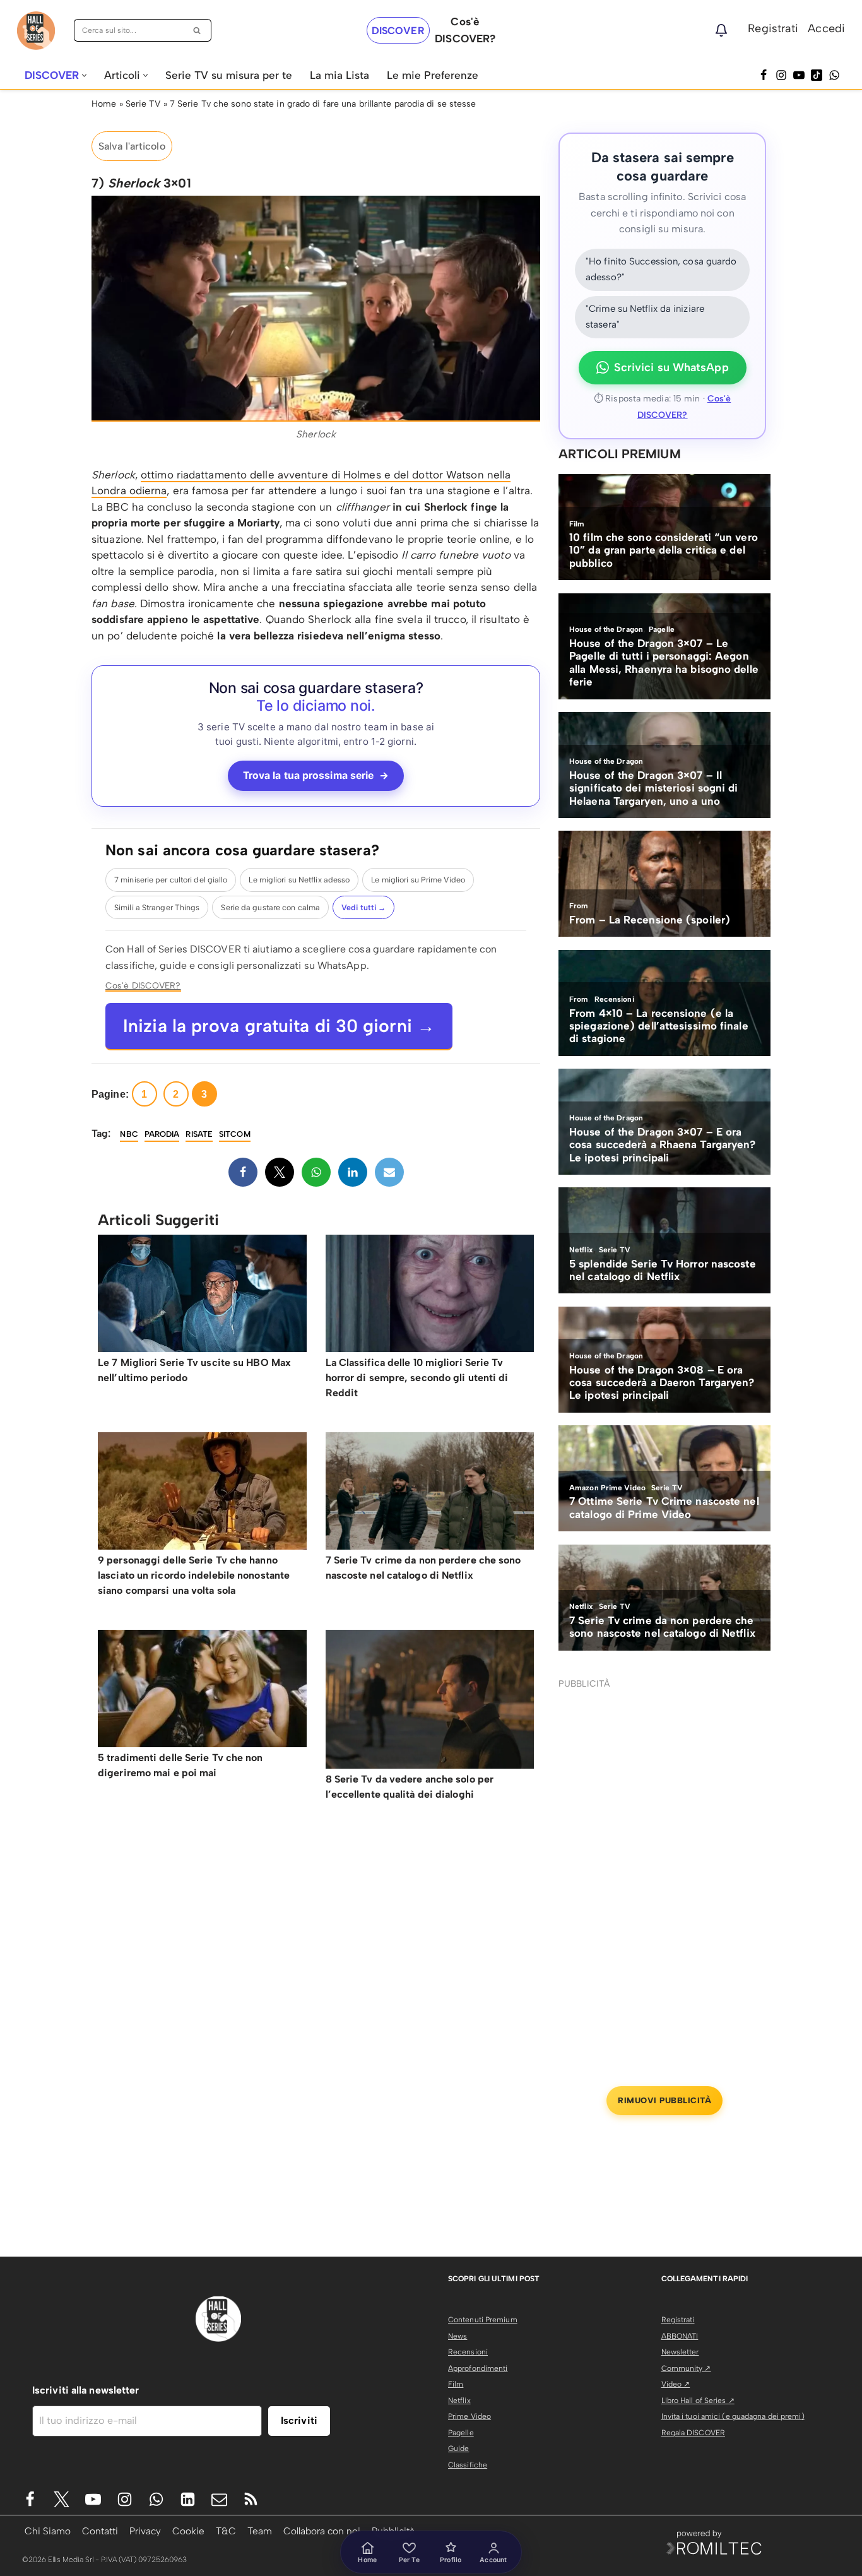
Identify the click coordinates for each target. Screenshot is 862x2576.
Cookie (188, 2531)
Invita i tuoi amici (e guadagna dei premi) (733, 2416)
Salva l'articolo (132, 146)
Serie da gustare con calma (270, 907)
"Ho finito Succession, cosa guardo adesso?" (661, 270)
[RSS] (251, 2499)
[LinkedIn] (353, 1172)
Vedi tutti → (363, 907)
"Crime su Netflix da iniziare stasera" (645, 317)
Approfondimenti (478, 2368)
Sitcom (235, 1134)
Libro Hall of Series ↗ (698, 2401)
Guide (459, 2448)
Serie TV (143, 104)
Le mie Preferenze (433, 75)
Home (104, 104)
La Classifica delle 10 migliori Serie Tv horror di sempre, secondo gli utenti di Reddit (417, 1378)
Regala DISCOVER (694, 2433)
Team (260, 2531)
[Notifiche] (721, 30)
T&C (226, 2531)
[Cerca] (197, 30)
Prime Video (469, 2416)
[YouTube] (799, 75)
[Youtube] (93, 2499)
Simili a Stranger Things (157, 907)
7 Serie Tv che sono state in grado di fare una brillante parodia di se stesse (323, 104)
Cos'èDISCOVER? (465, 30)
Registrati (773, 28)
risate (199, 1134)
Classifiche (468, 2465)
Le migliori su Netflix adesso (299, 880)
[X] (280, 1172)
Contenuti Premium (483, 2320)
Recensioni (468, 2352)
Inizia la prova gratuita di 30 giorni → (279, 1026)
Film (456, 2384)
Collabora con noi (322, 2531)
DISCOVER (398, 31)
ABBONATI (680, 2336)
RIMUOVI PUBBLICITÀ (664, 2100)
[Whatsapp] (834, 75)
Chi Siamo (48, 2531)
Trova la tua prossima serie (316, 775)
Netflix (459, 2401)
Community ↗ (686, 2368)
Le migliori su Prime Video (418, 880)
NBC (129, 1134)
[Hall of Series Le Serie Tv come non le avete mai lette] (36, 31)
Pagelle (461, 2433)
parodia (162, 1134)
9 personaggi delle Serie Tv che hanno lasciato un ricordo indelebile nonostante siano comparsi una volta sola (194, 1575)
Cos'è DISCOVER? (143, 985)
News (458, 2336)
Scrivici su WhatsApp (671, 367)
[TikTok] (817, 75)
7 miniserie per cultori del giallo (171, 880)
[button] (84, 75)
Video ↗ (676, 2384)
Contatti (100, 2531)
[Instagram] (781, 75)
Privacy (145, 2531)
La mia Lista (339, 75)
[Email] (389, 1172)
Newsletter (680, 2352)
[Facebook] (764, 75)
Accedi (826, 28)
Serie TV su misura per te (229, 75)
